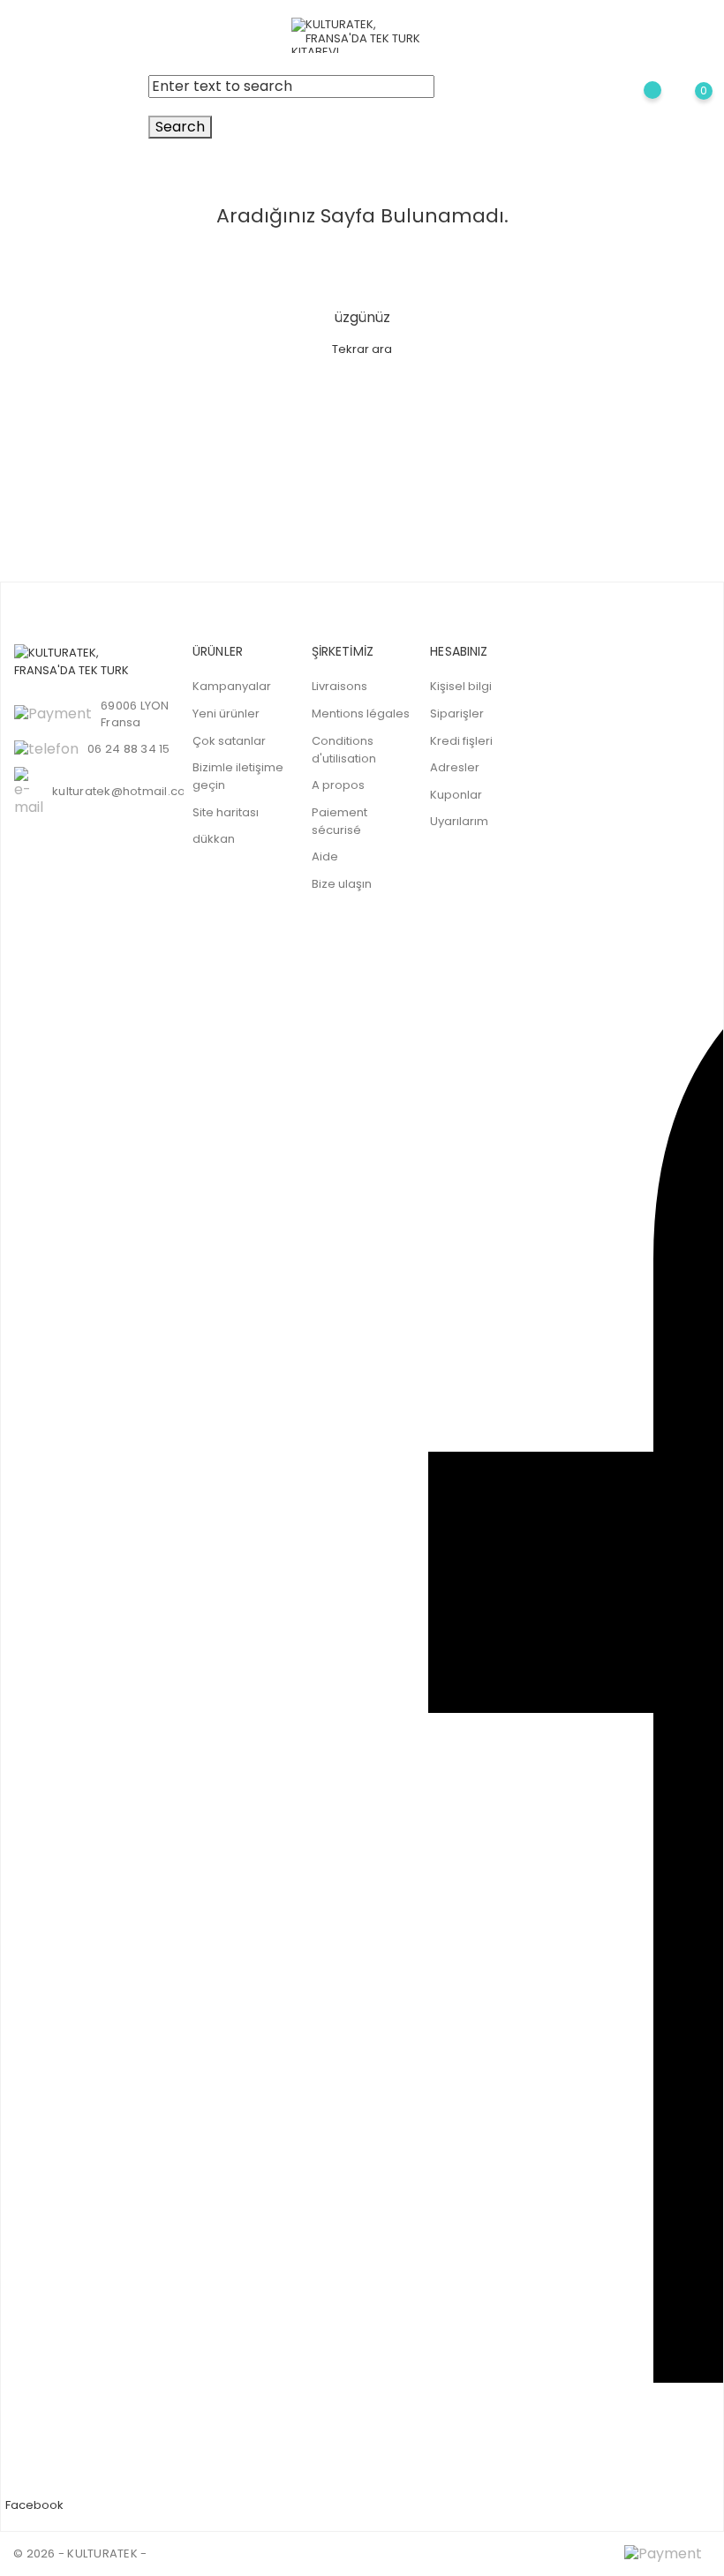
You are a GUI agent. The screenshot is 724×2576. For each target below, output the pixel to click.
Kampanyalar (232, 686)
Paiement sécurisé (339, 821)
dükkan (214, 839)
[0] (689, 107)
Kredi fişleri (461, 741)
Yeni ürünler (226, 713)
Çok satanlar (229, 741)
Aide (325, 856)
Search (180, 127)
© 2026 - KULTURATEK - (80, 2553)
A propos (338, 785)
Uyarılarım (459, 821)
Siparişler (457, 713)
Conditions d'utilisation (344, 750)
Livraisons (339, 686)
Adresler (455, 767)
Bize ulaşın (342, 884)
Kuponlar (456, 795)
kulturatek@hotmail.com (125, 791)
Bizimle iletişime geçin (238, 776)
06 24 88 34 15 (129, 749)
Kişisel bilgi (461, 686)
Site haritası (226, 812)
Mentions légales (361, 713)
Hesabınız (459, 651)
